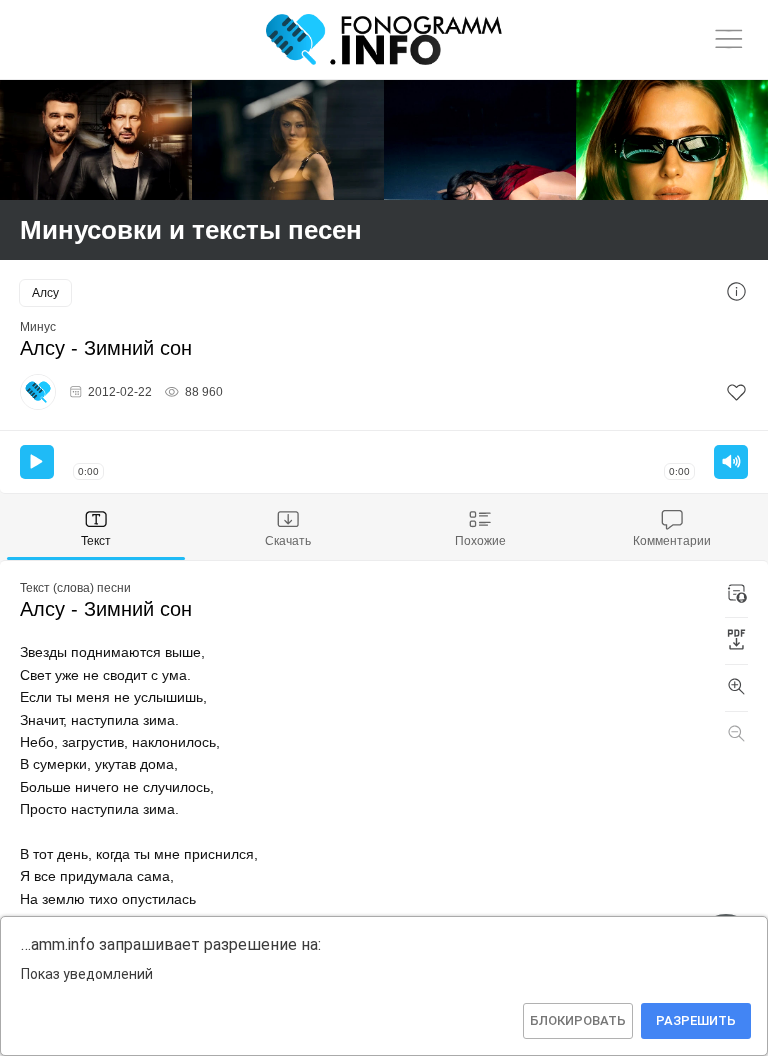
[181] (736, 392)
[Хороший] (288, 140)
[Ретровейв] (672, 140)
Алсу (45, 293)
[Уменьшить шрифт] (736, 735)
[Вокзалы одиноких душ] (96, 140)
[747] (480, 140)
